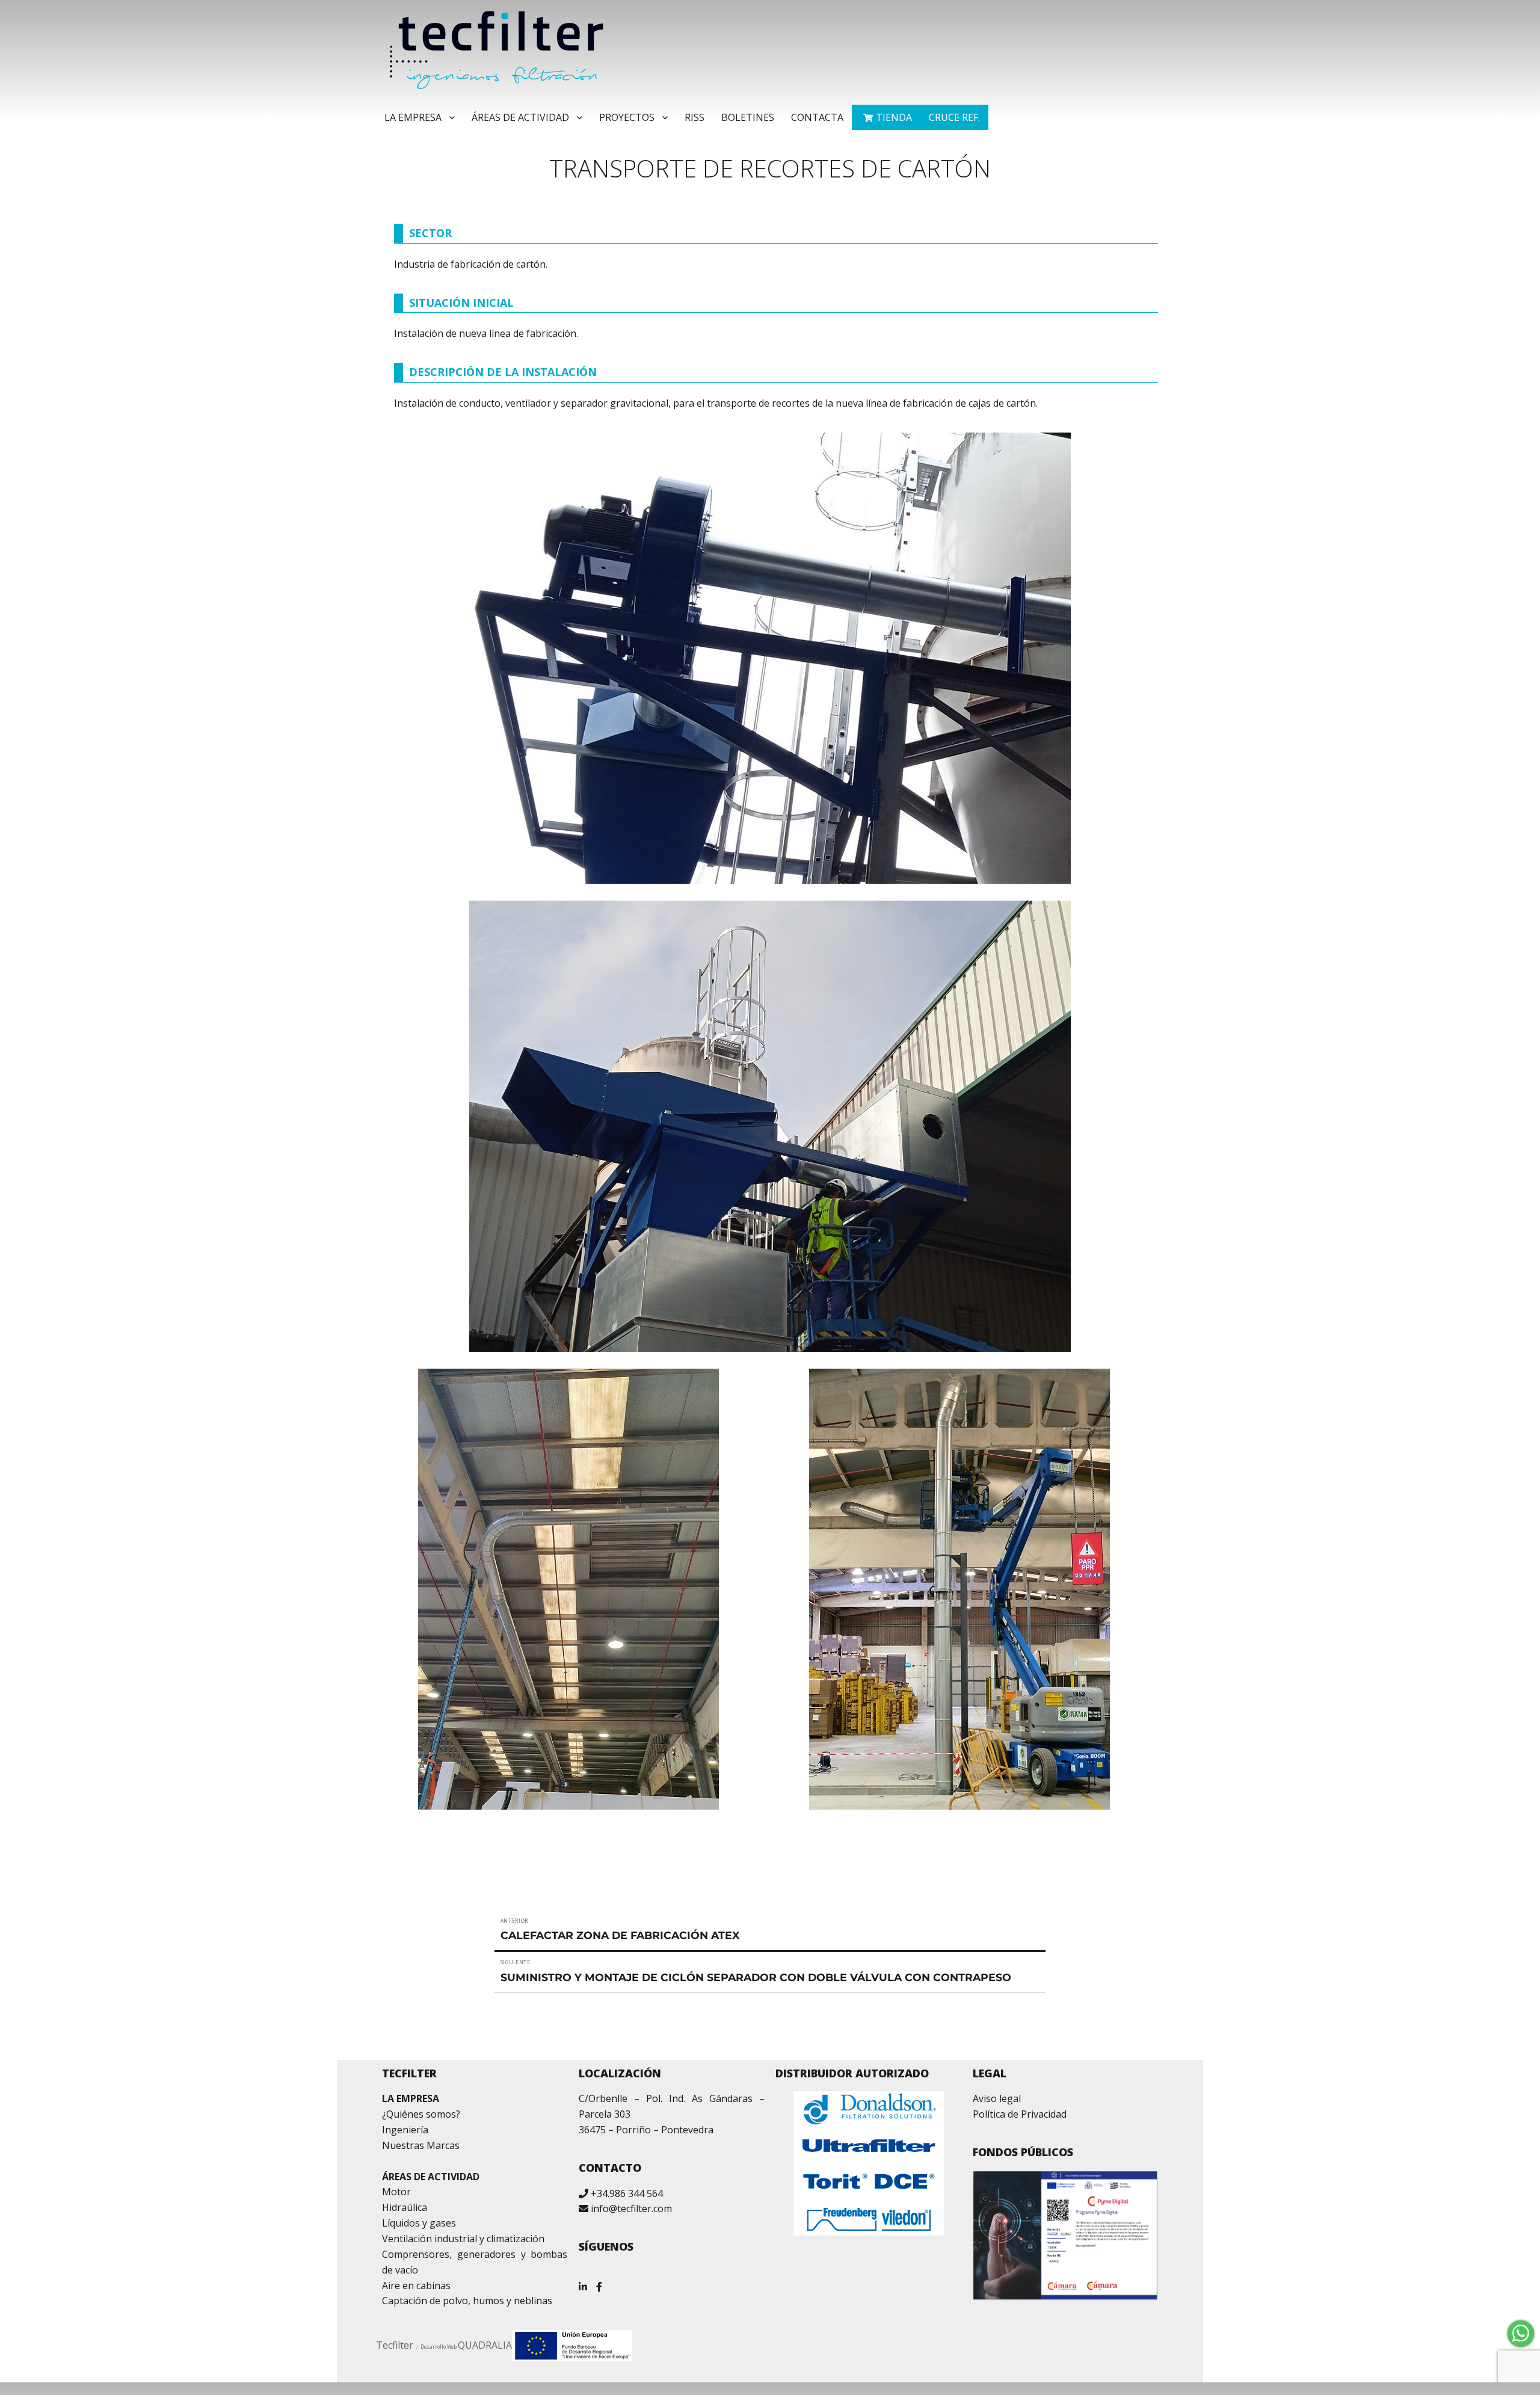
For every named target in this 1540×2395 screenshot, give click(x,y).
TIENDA (894, 117)
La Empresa (413, 117)
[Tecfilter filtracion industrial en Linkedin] (583, 2282)
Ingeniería (405, 2130)
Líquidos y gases (419, 2223)
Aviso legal (997, 2098)
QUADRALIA (485, 2345)
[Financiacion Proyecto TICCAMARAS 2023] (572, 2345)
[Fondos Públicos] (1066, 2236)
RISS (695, 117)
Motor (396, 2192)
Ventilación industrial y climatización (463, 2239)
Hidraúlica (405, 2207)
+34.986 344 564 (627, 2193)
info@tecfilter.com (631, 2209)
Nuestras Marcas (421, 2145)
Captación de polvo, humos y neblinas (467, 2301)
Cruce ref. (954, 117)
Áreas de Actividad (520, 117)
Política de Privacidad (1020, 2114)
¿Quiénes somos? (421, 2114)
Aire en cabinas (416, 2286)
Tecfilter (395, 2345)
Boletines (748, 117)
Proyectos (627, 117)
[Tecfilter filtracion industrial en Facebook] (599, 2282)
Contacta (817, 117)
